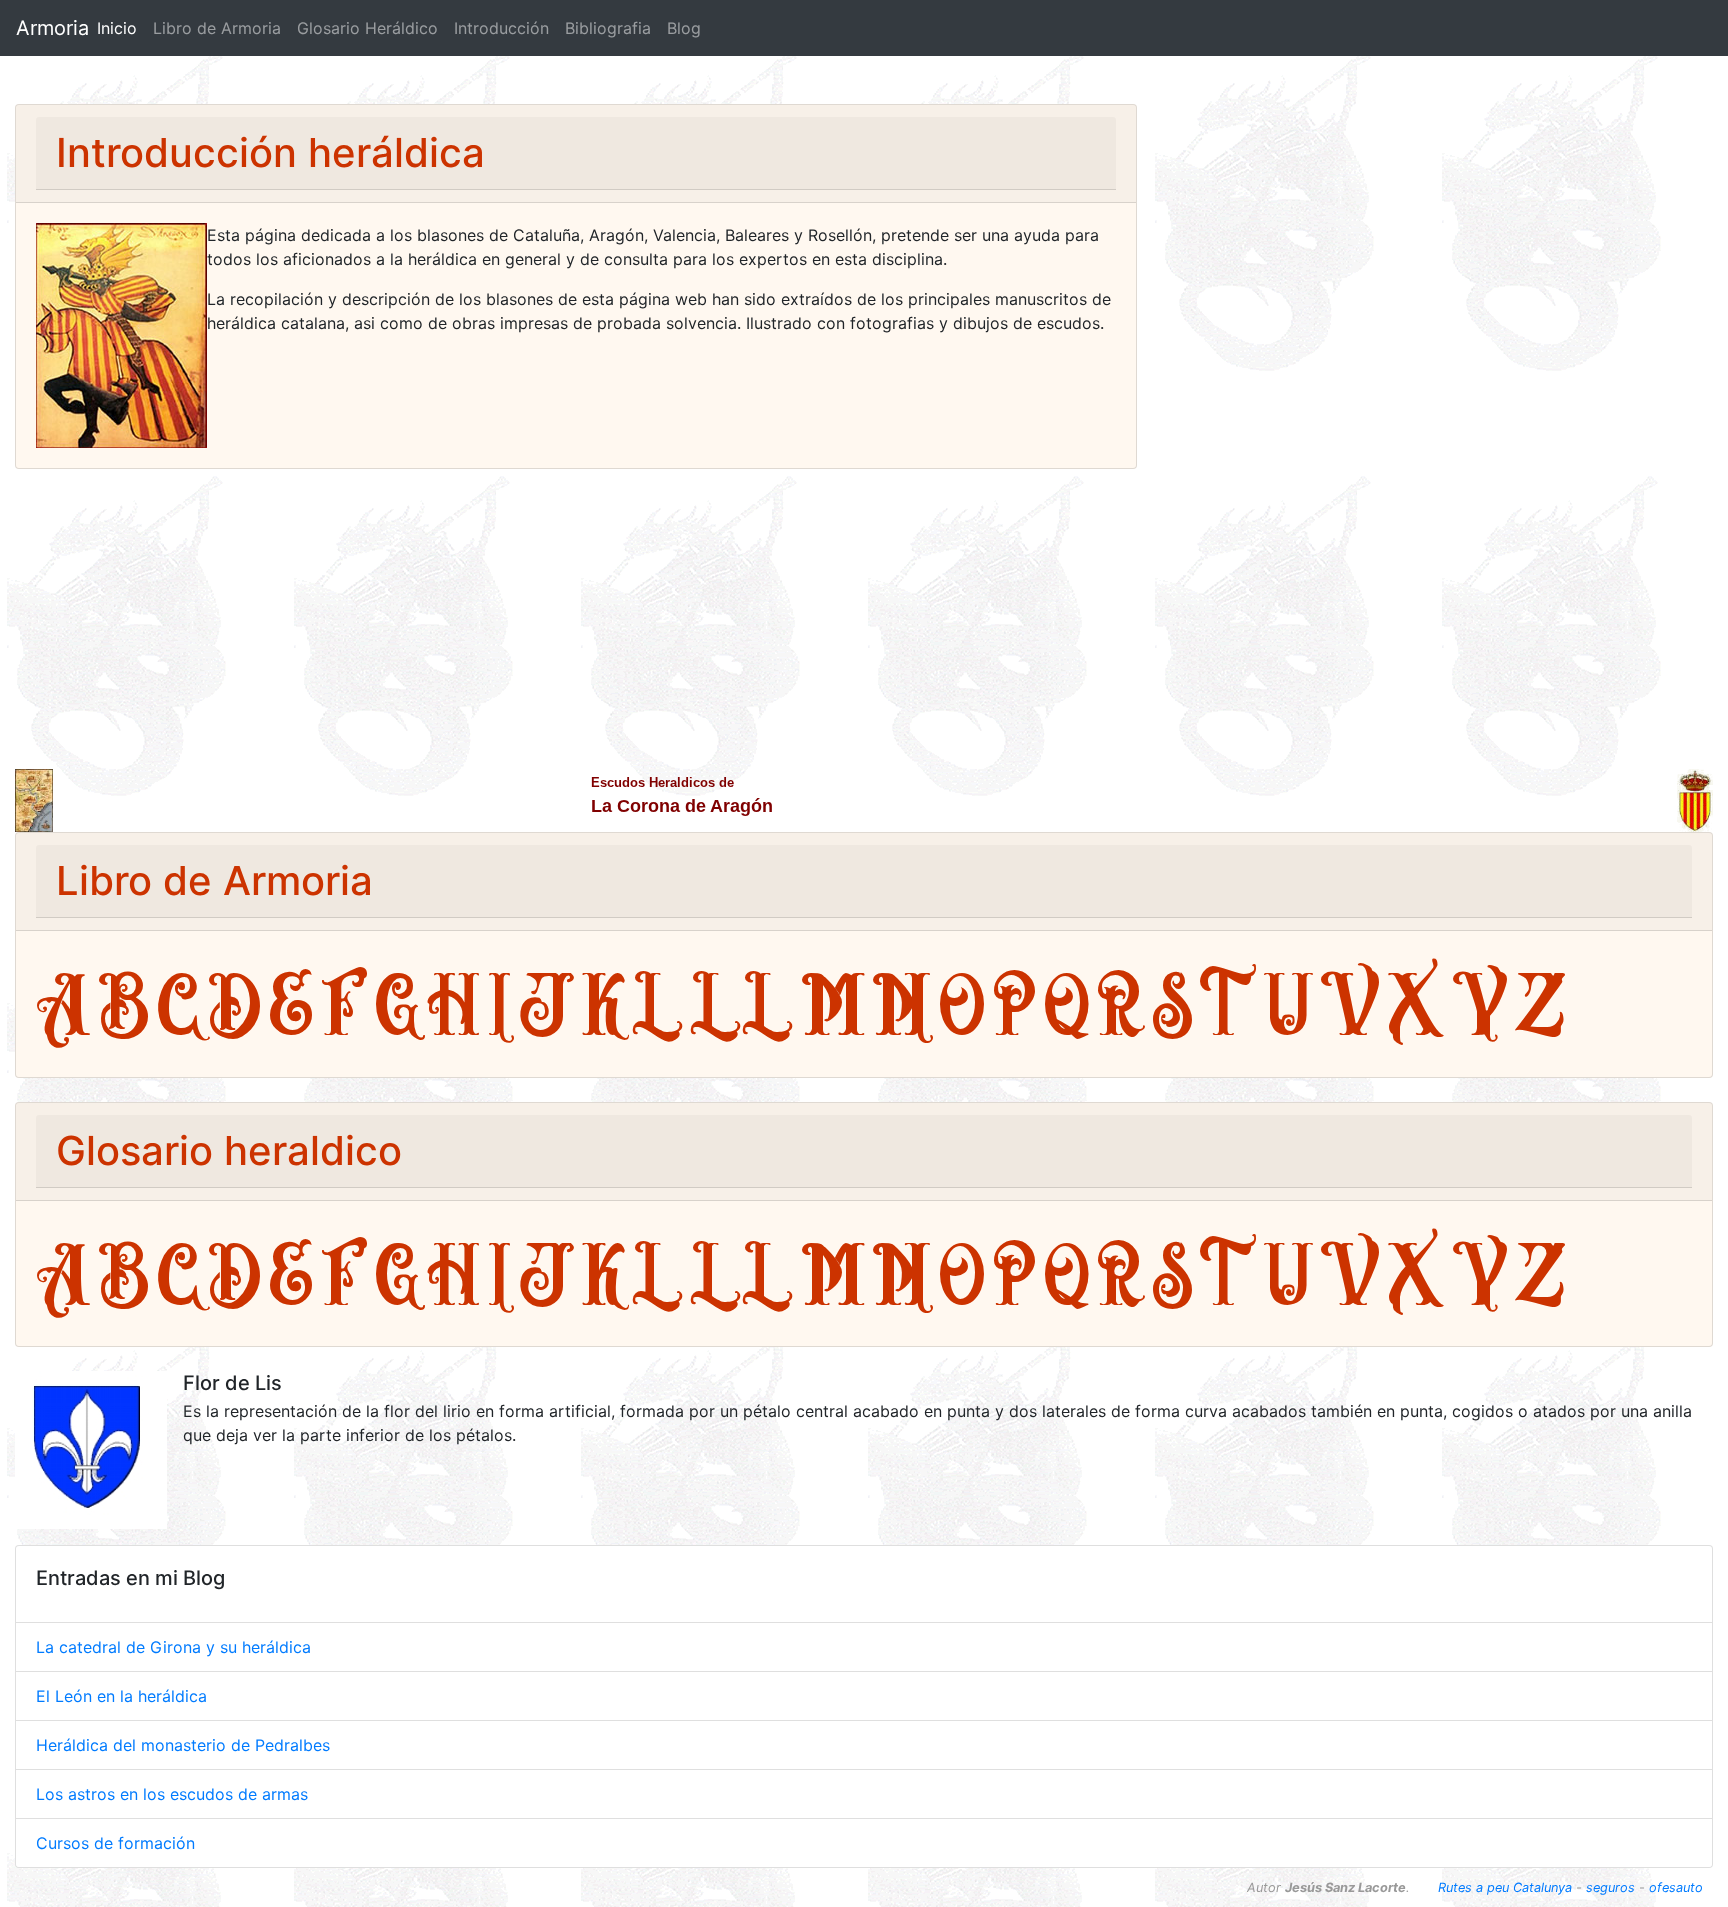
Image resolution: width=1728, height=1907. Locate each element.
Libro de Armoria (217, 28)
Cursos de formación (115, 1843)
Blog (684, 28)
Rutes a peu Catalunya (1505, 1887)
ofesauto (1676, 1887)
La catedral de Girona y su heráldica (173, 1647)
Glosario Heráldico (367, 28)
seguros (1610, 1887)
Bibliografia (608, 28)
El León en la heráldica (121, 1696)
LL (742, 1003)
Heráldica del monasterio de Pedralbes (183, 1745)
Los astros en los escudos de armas (172, 1794)
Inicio (121, 28)
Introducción (501, 28)
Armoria (52, 28)
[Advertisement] (864, 619)
